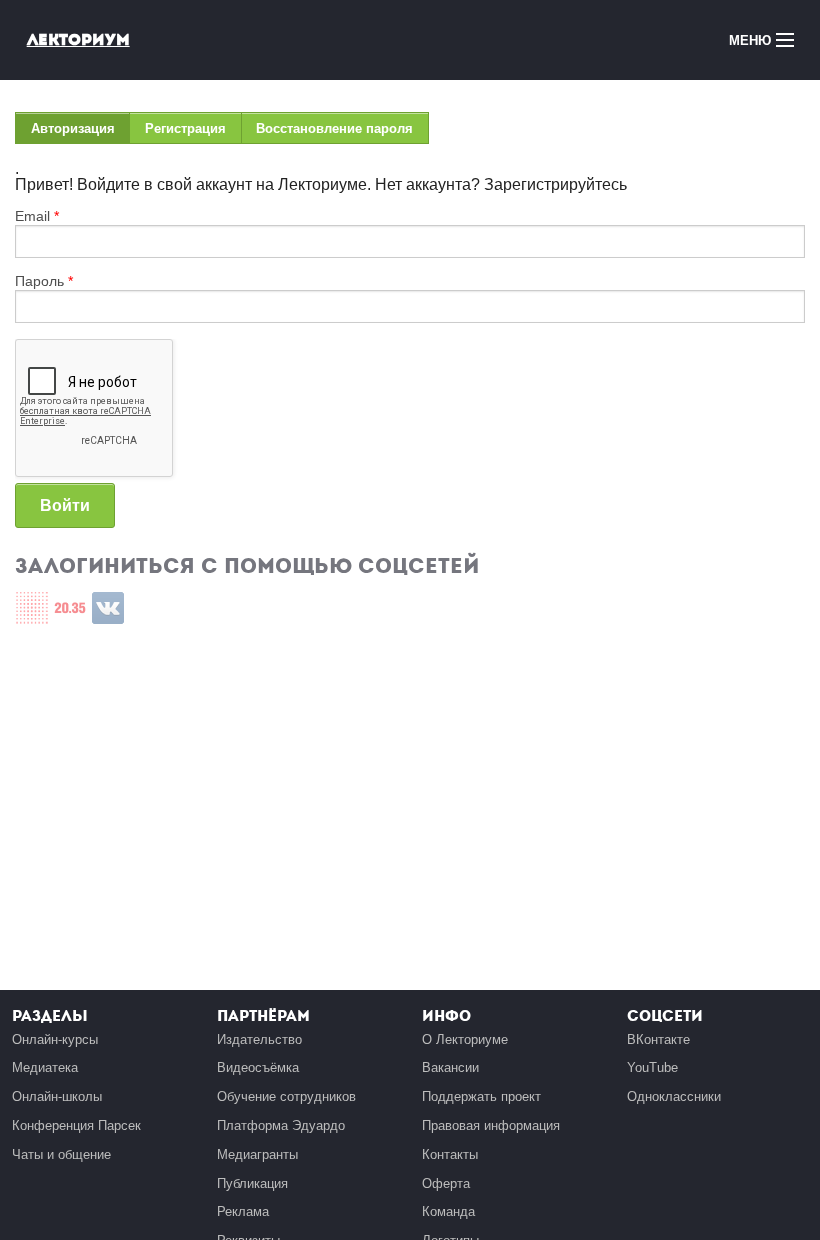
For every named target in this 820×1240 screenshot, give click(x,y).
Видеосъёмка (258, 1067)
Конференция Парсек (76, 1125)
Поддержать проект (481, 1096)
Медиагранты (257, 1154)
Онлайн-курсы (55, 1039)
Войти (65, 505)
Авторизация (80, 132)
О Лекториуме (465, 1039)
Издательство (259, 1039)
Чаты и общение (61, 1154)
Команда (448, 1211)
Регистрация (185, 128)
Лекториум (78, 39)
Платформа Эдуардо (281, 1125)
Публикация (252, 1183)
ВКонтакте (658, 1039)
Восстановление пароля (334, 128)
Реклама (243, 1211)
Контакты (450, 1154)
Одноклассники (674, 1096)
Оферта (446, 1183)
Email (37, 216)
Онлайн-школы (57, 1096)
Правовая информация (491, 1125)
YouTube (652, 1067)
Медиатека (45, 1067)
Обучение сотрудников (286, 1096)
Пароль (44, 281)
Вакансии (450, 1067)
